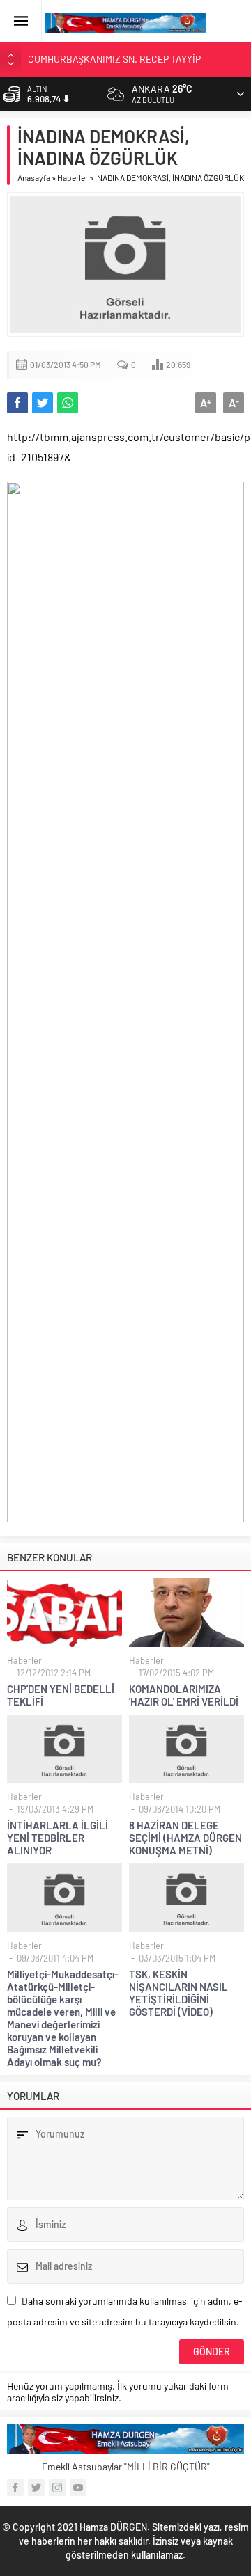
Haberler (73, 177)
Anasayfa (34, 177)
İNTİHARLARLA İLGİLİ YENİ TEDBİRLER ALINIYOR (58, 1838)
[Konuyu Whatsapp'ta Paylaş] (68, 403)
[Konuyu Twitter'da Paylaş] (43, 403)
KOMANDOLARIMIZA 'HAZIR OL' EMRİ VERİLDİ (184, 1695)
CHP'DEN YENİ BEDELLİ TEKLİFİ (61, 1695)
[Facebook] (15, 2488)
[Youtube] (78, 2488)
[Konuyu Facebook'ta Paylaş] (17, 403)
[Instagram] (57, 2488)
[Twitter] (36, 2488)
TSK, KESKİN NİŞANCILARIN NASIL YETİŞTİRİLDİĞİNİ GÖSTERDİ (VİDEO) (178, 1993)
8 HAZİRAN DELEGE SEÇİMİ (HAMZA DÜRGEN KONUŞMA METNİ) (185, 1838)
